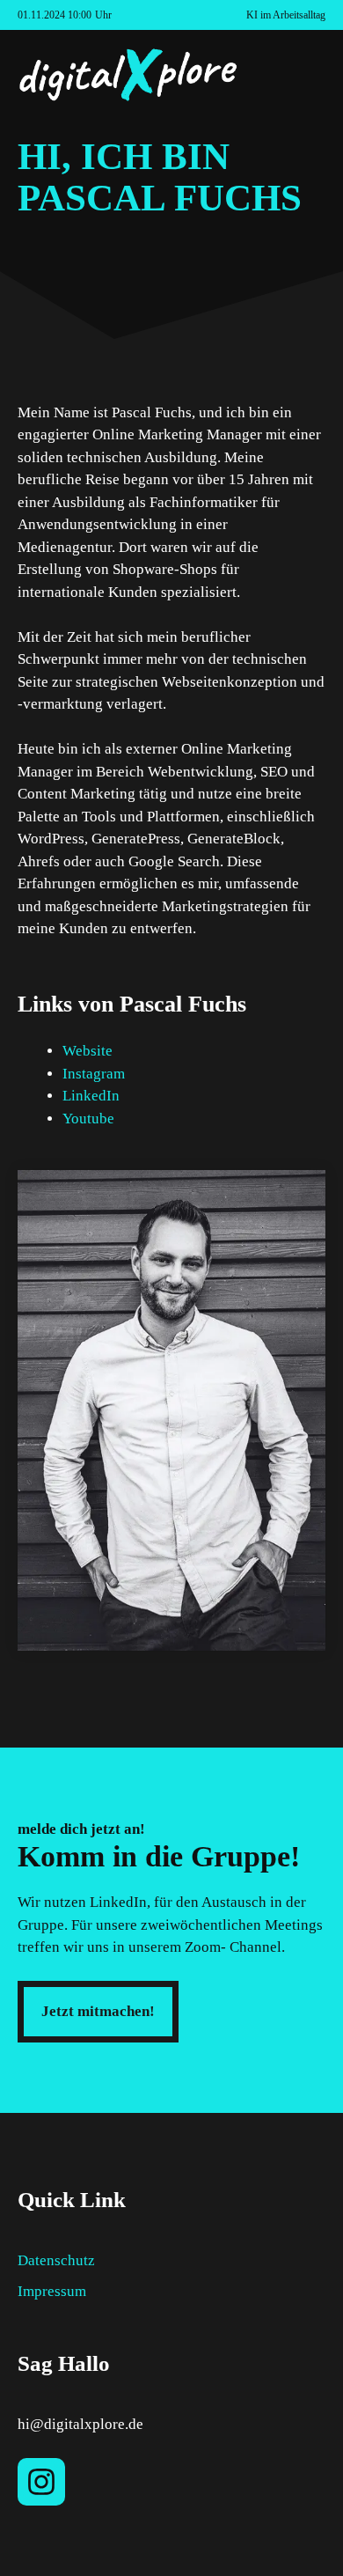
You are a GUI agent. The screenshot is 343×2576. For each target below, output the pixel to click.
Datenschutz (56, 2260)
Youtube (88, 1119)
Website (88, 1051)
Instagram (94, 1074)
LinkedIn (91, 1096)
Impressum (52, 2291)
